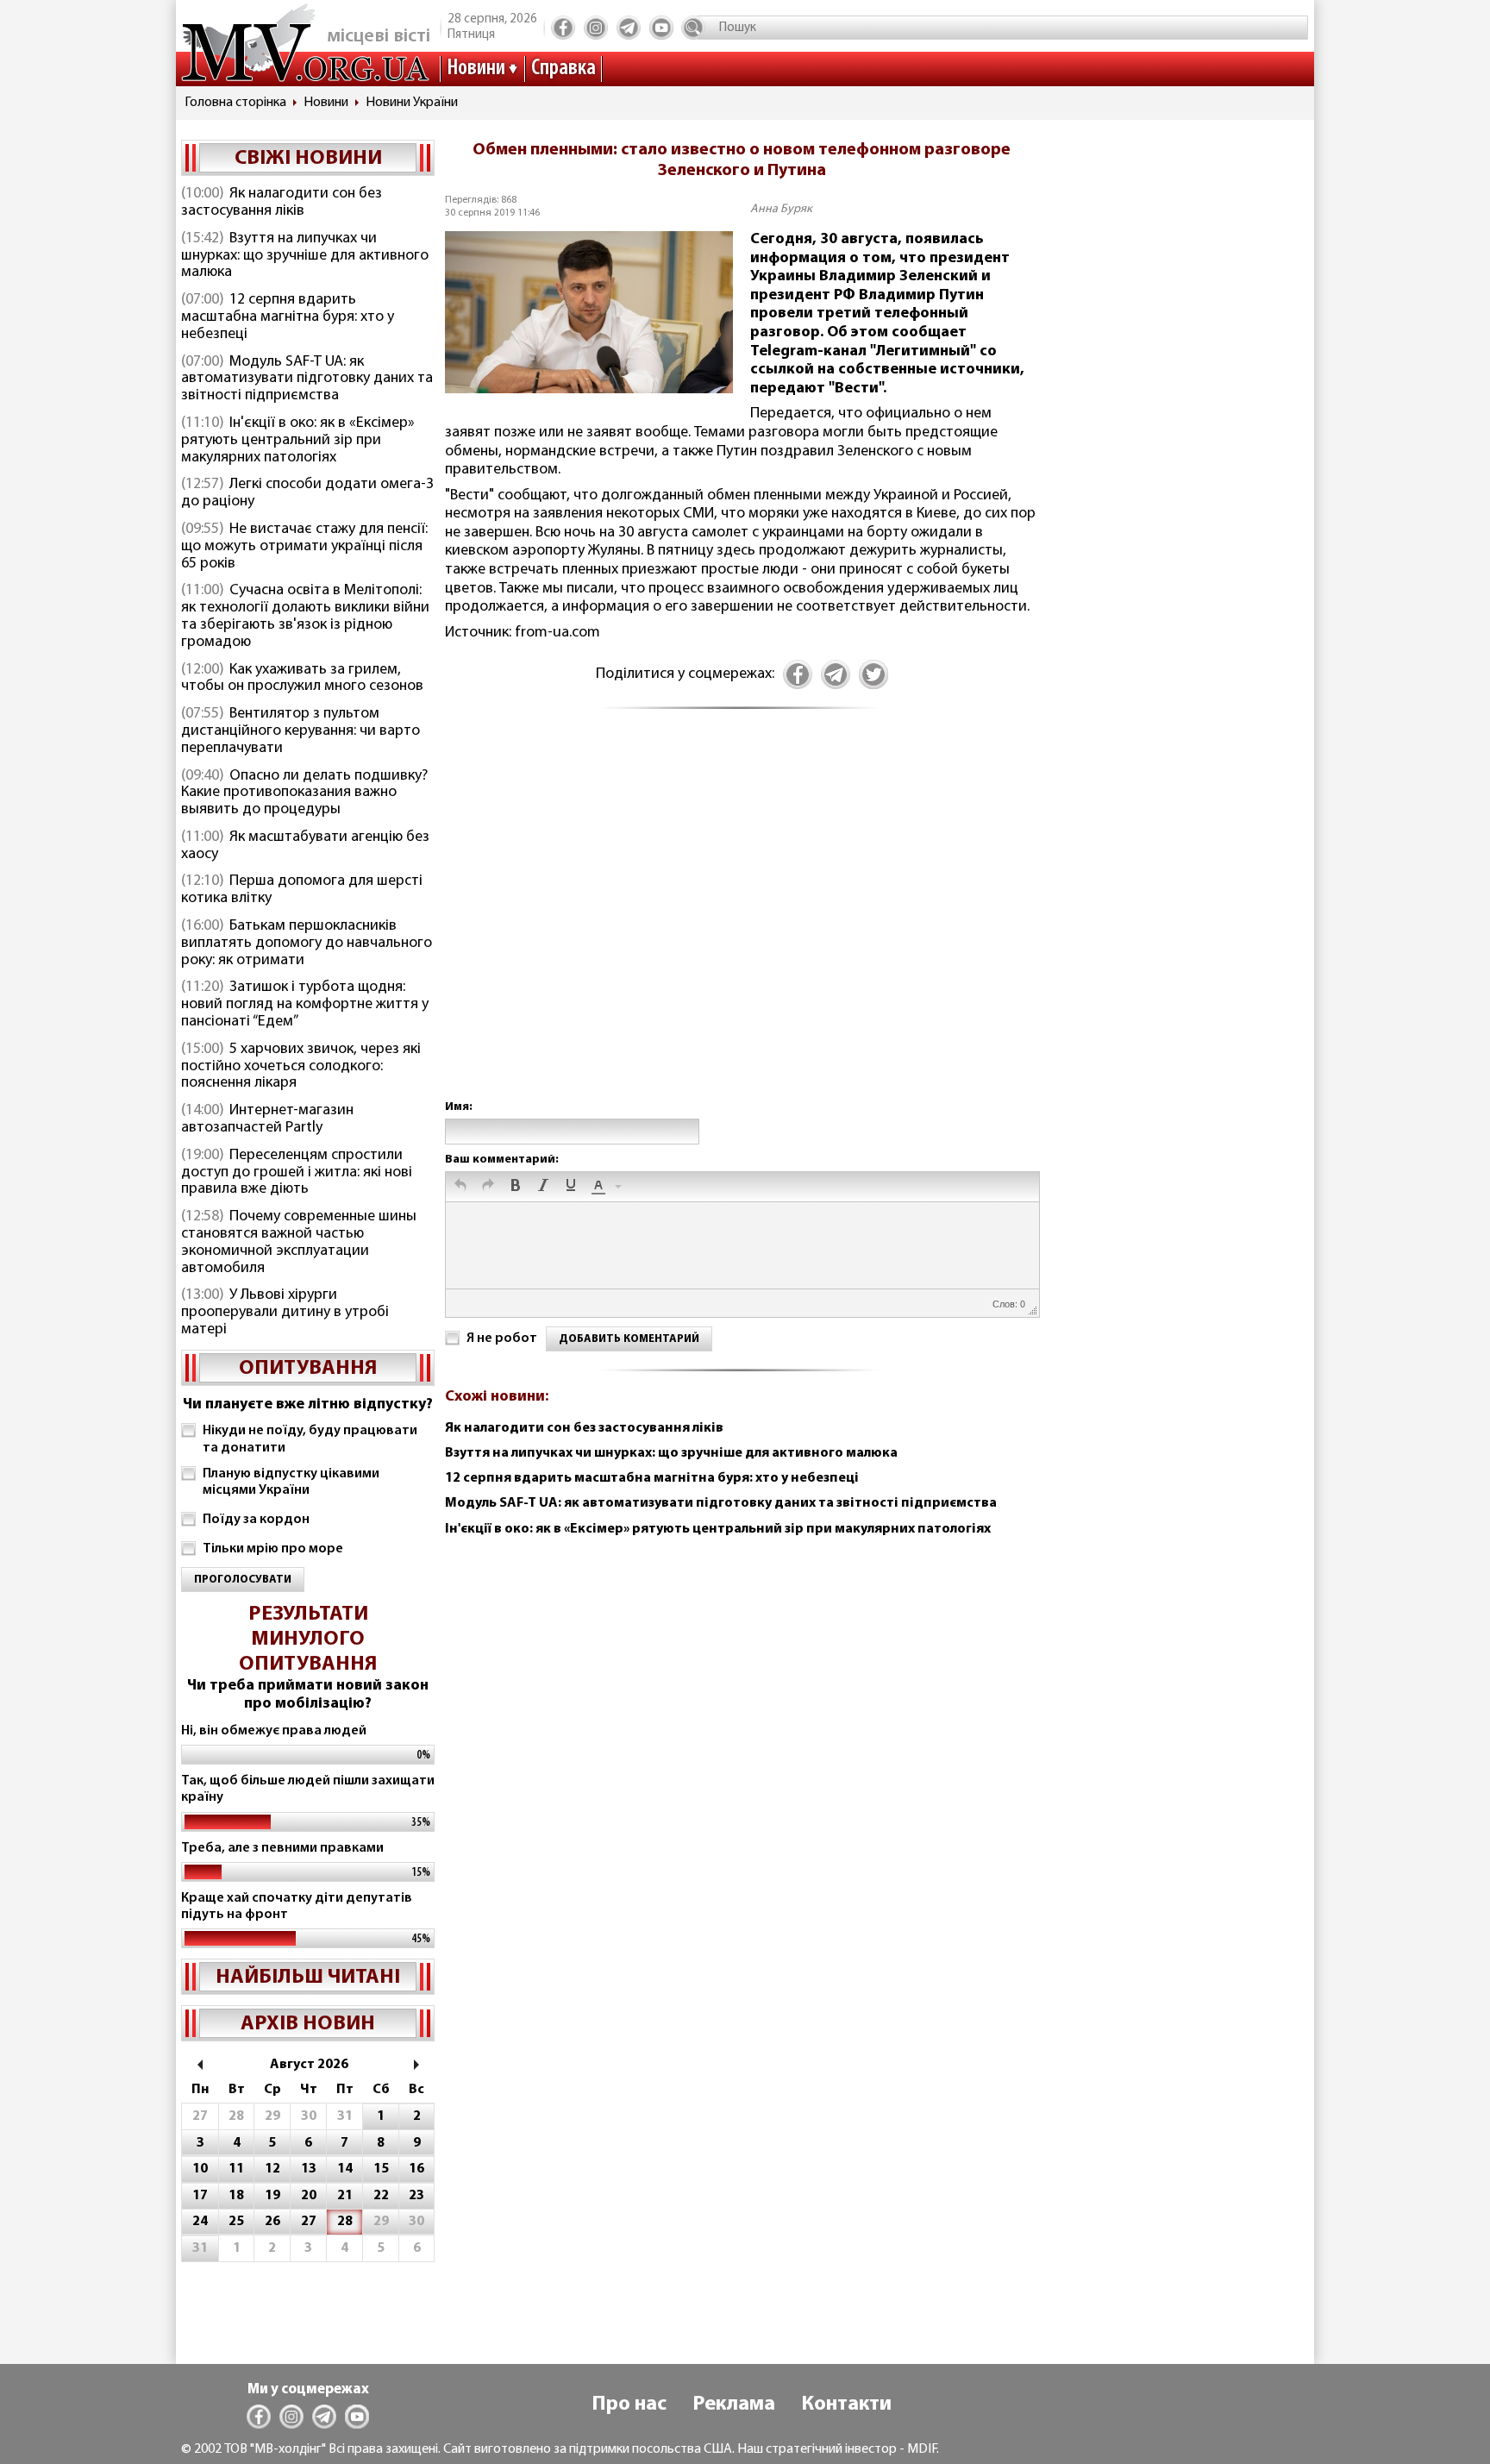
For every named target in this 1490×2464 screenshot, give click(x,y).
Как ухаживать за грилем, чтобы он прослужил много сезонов (302, 679)
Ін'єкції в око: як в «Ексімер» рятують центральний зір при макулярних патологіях (298, 441)
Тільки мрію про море (273, 1549)
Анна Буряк (781, 209)
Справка (563, 69)
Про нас (629, 2404)
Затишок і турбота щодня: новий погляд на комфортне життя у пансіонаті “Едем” (305, 1005)
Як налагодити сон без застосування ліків (282, 203)
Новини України (412, 103)
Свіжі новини (308, 159)
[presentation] (460, 1187)
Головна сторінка (235, 103)
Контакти (846, 2404)
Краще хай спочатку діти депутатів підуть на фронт (297, 1906)
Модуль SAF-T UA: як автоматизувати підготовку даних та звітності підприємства (307, 379)
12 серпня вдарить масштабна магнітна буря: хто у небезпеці (288, 317)
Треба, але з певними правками (282, 1848)
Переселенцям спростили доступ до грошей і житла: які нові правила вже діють (297, 1173)
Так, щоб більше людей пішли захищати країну (308, 1789)
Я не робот (502, 1339)
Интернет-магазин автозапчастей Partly (267, 1119)
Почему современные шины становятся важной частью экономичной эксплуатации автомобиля (299, 1242)
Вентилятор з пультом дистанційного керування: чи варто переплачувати (301, 731)
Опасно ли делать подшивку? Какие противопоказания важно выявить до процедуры (304, 793)
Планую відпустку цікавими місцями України (291, 1482)
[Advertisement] (742, 923)
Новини (476, 69)
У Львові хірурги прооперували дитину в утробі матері (285, 1313)
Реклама (734, 2404)
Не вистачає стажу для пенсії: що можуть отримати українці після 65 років (304, 547)
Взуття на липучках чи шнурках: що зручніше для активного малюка (305, 256)
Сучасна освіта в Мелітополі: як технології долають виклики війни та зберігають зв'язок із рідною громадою (305, 616)
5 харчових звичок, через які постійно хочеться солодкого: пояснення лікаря (301, 1067)
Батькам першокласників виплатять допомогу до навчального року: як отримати (307, 944)
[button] (460, 1187)
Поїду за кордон (256, 1520)
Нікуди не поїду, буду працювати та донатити (310, 1439)
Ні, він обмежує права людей (274, 1731)
